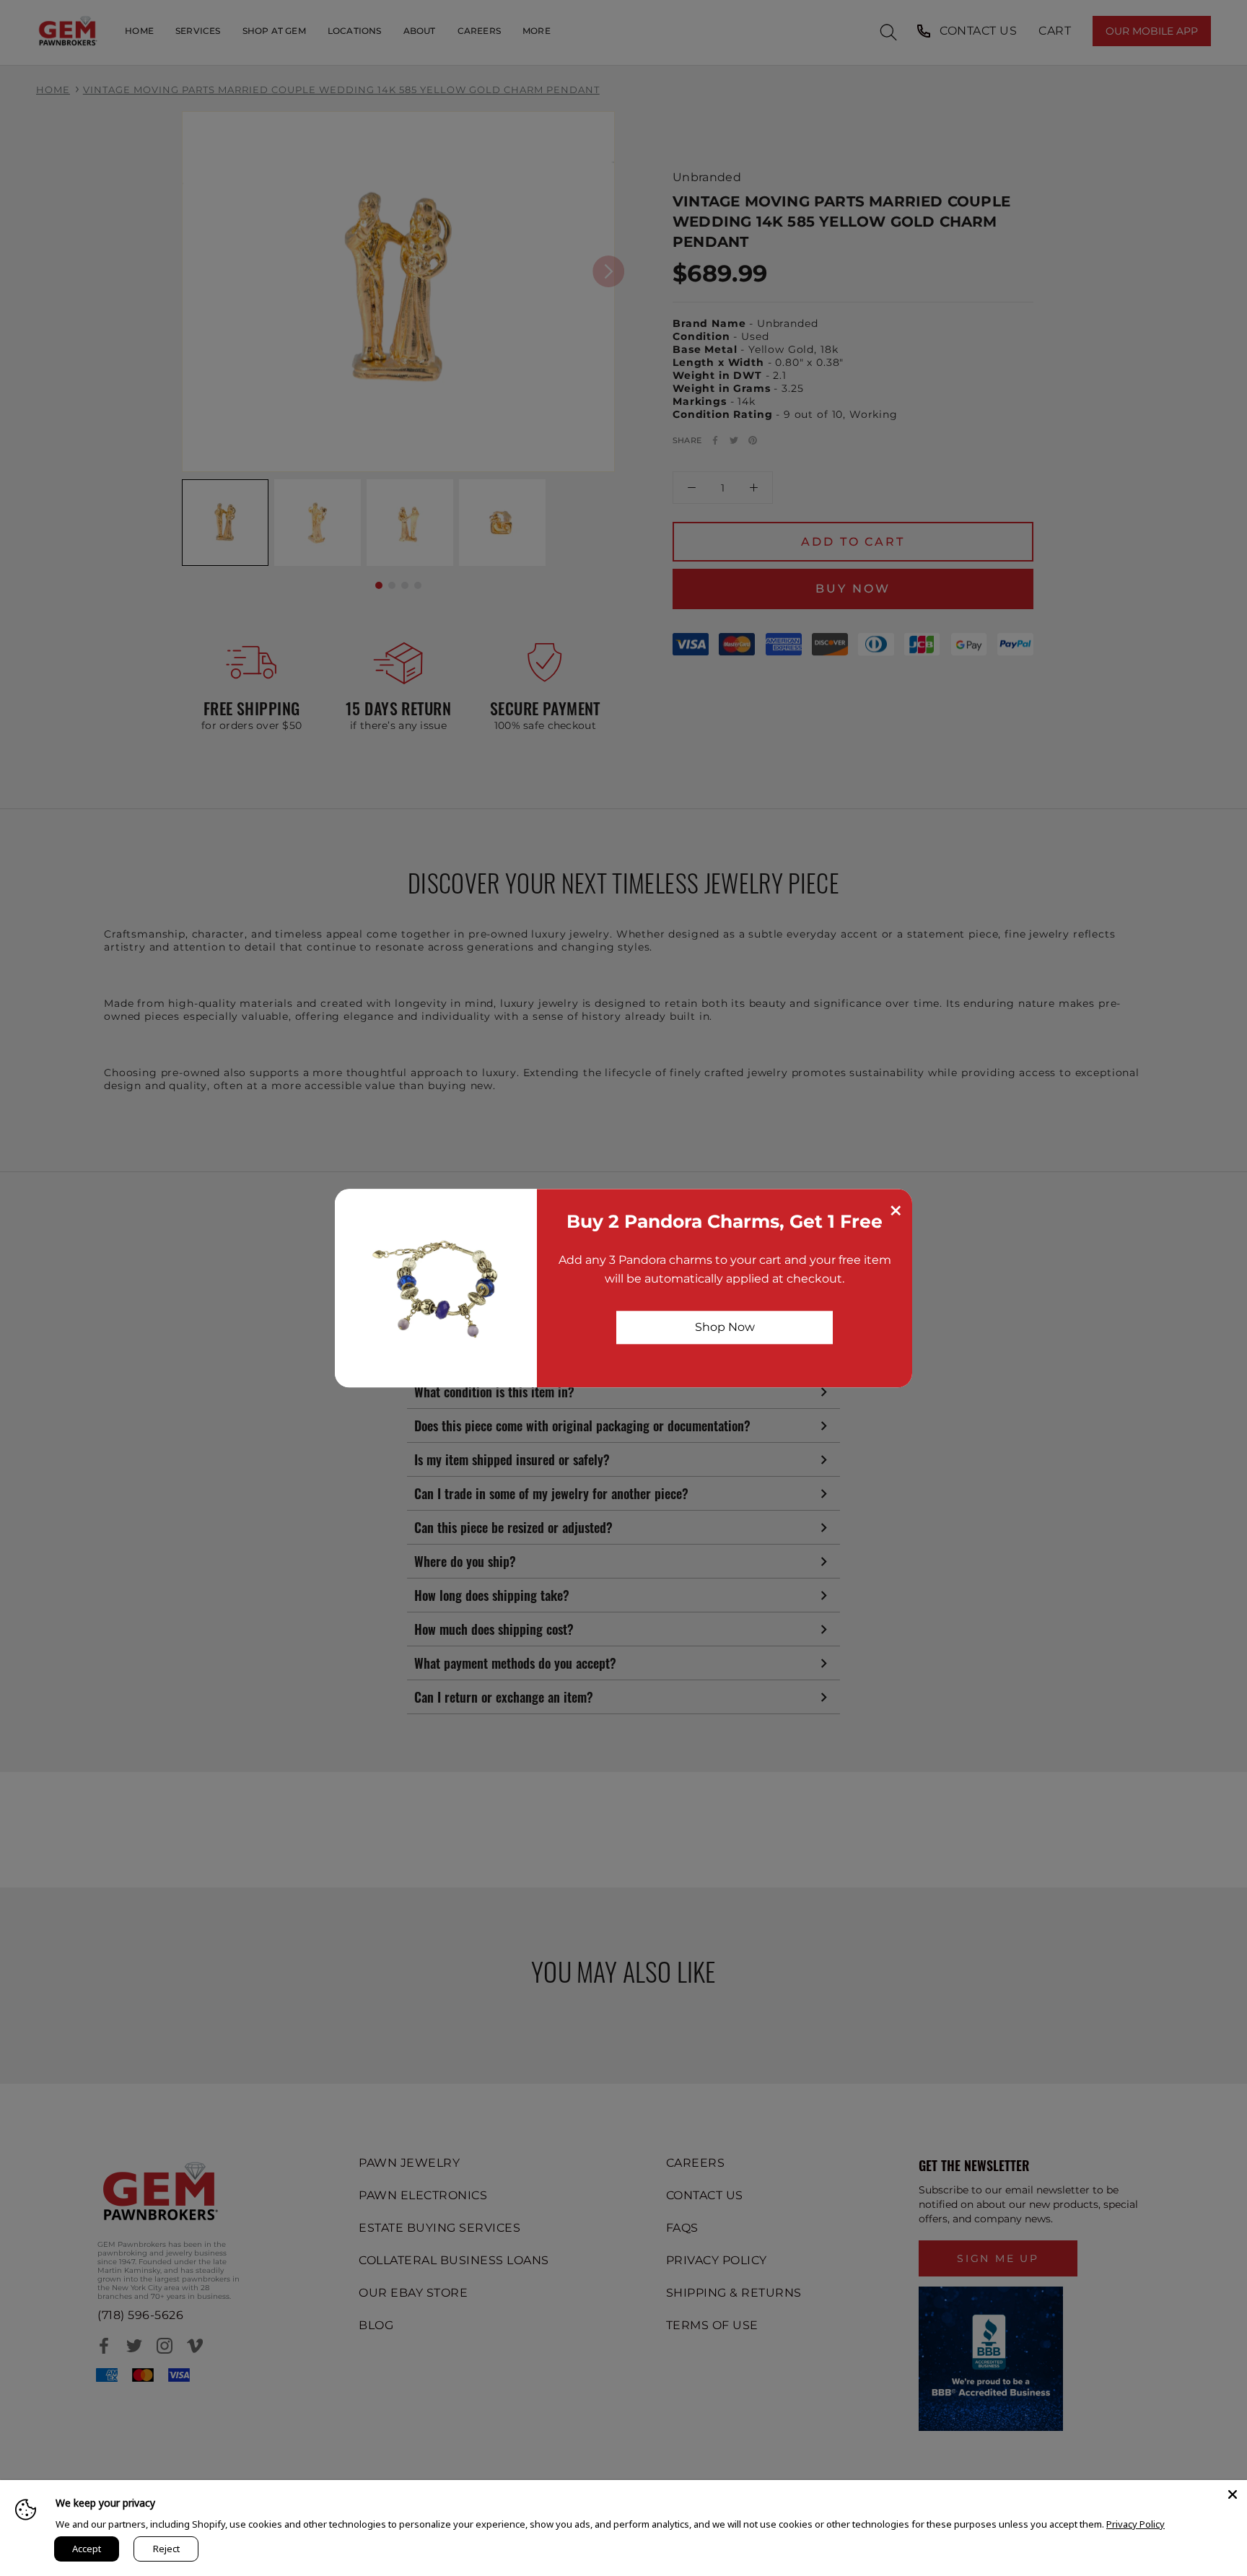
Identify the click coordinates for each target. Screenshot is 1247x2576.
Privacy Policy (1136, 2524)
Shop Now (725, 1327)
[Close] (1233, 2494)
